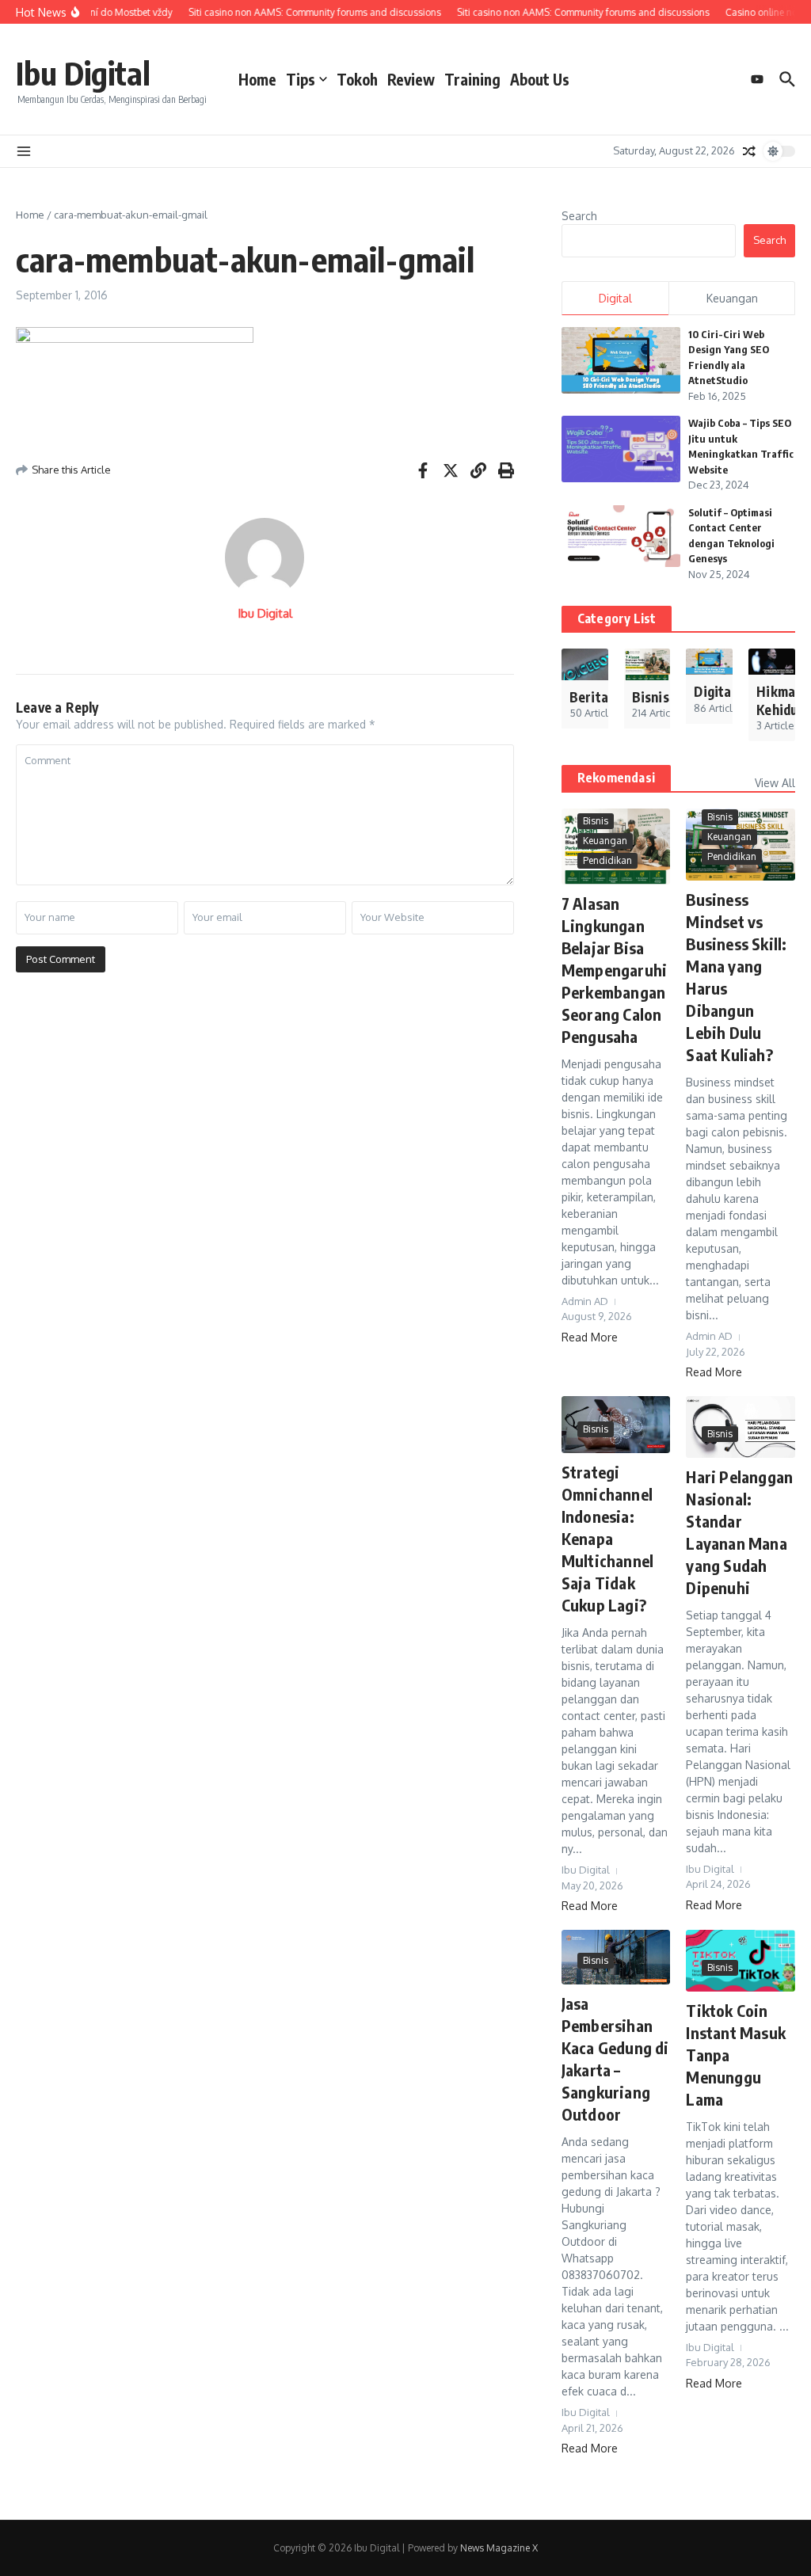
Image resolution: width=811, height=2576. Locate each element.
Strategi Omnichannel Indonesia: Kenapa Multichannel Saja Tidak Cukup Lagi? (607, 1538)
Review (411, 79)
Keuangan (605, 841)
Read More (590, 1337)
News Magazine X (499, 2548)
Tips (301, 79)
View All (775, 783)
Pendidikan (607, 860)
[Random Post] (749, 151)
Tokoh (357, 79)
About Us (540, 79)
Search (579, 216)
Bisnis (596, 821)
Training (472, 79)
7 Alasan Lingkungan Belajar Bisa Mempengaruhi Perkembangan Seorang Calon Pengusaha (614, 970)
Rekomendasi (616, 778)
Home (257, 79)
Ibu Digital (83, 73)
